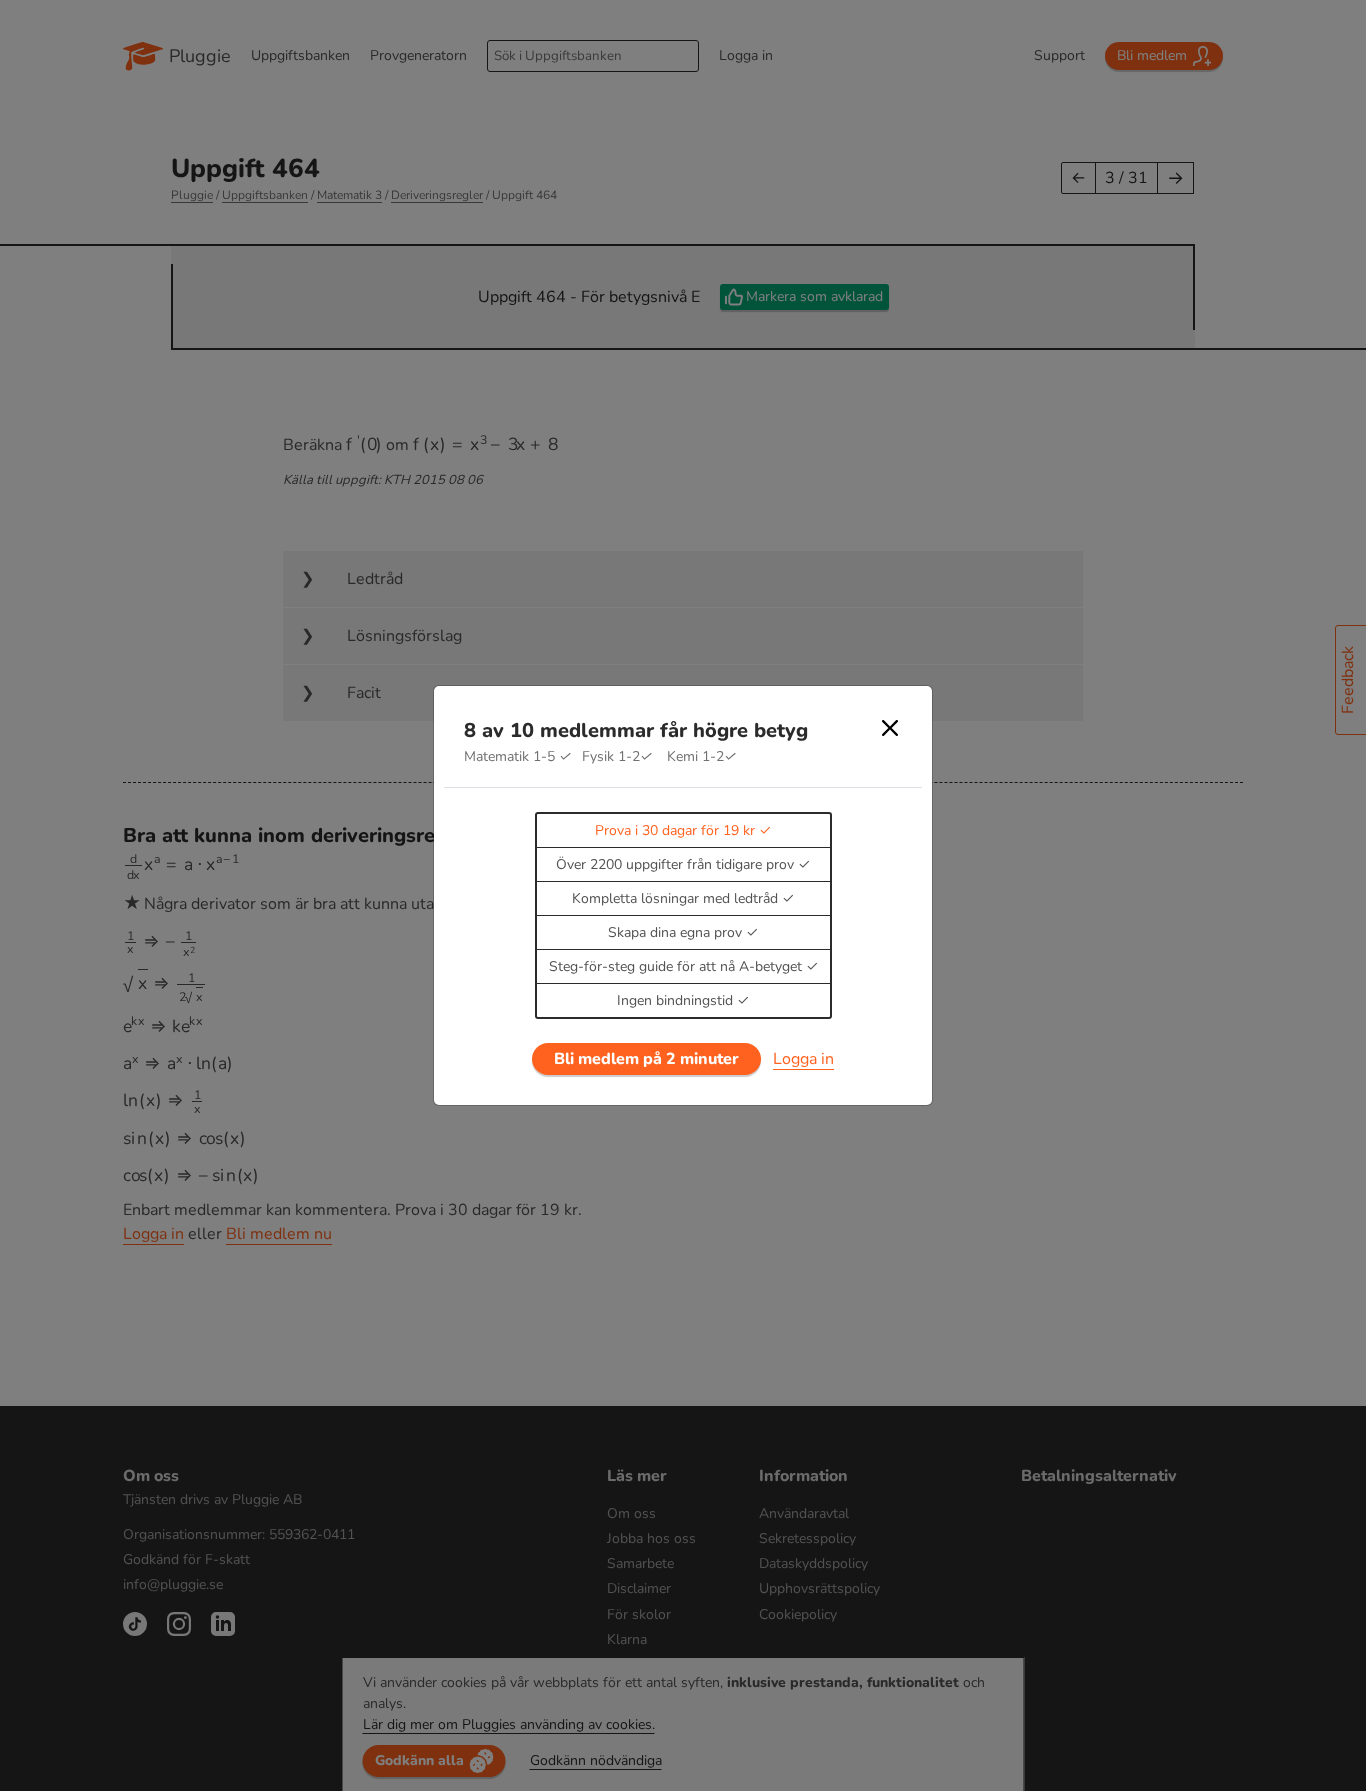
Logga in (803, 1059)
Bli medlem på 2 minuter (646, 1059)
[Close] (890, 728)
